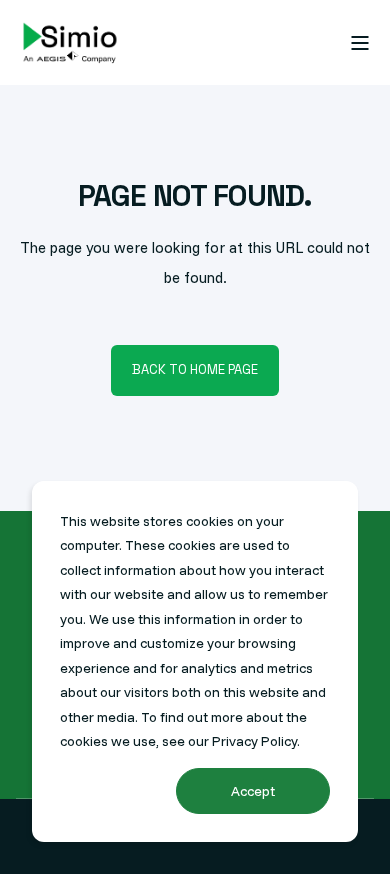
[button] (30, 844)
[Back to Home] (70, 42)
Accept (253, 791)
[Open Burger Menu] (360, 43)
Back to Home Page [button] (195, 369)
